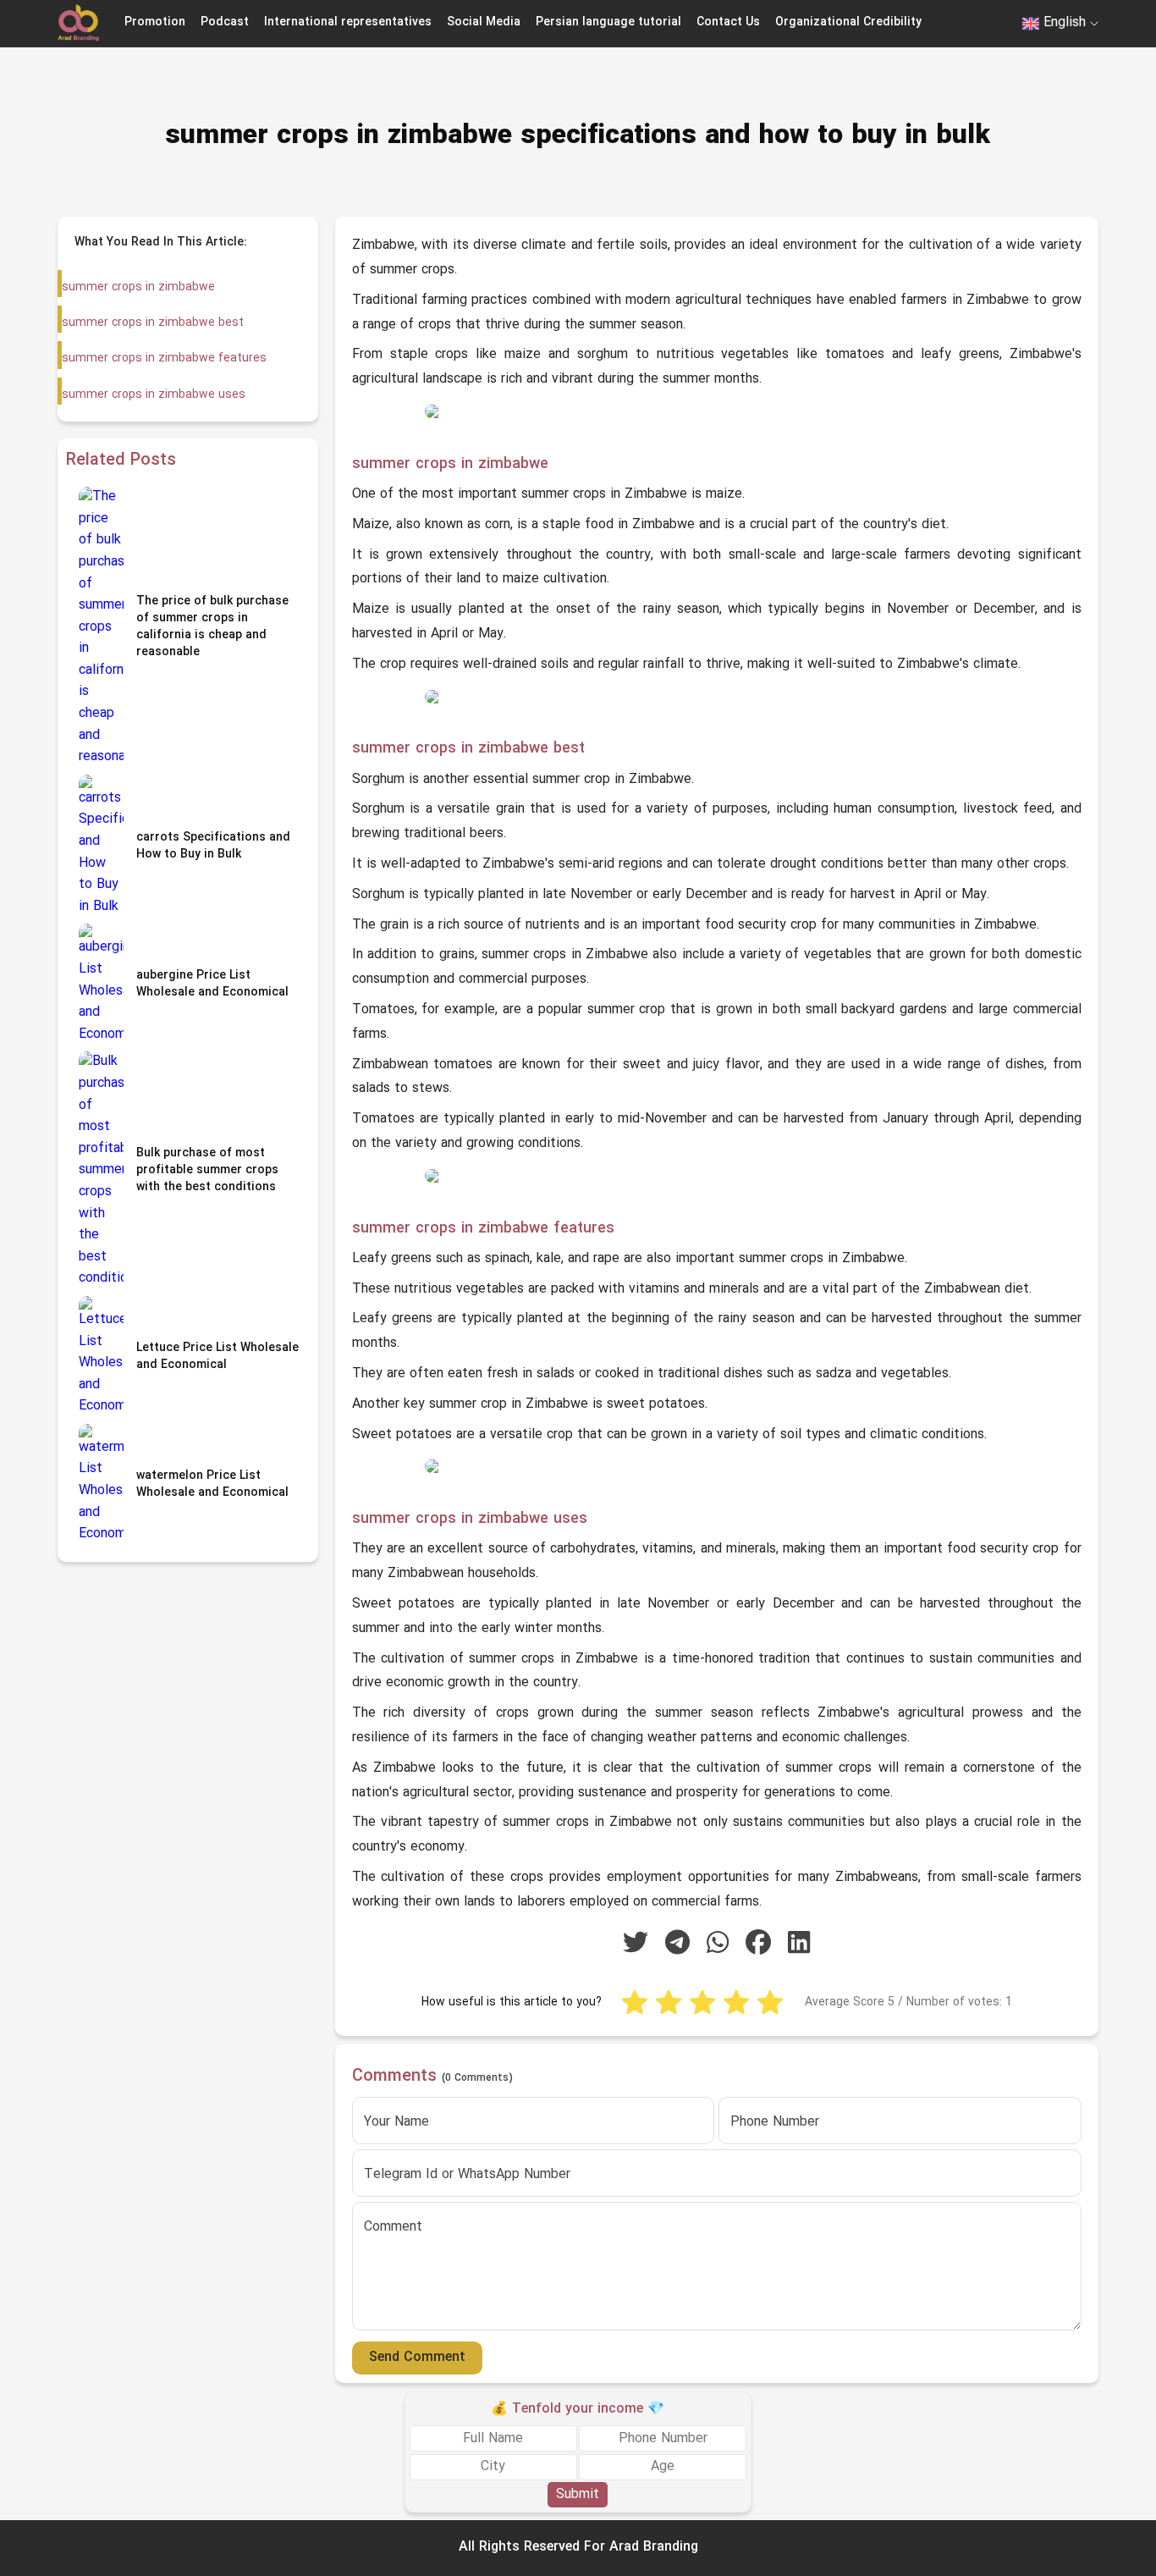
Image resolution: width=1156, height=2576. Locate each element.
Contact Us (728, 22)
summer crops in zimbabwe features (164, 359)
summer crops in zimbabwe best (153, 323)
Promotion (155, 22)
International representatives (348, 22)
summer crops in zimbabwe (138, 287)
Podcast (225, 22)
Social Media (484, 22)
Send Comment (417, 2358)
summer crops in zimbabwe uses (154, 395)
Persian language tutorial (608, 22)
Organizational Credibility (848, 22)
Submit (578, 2494)
